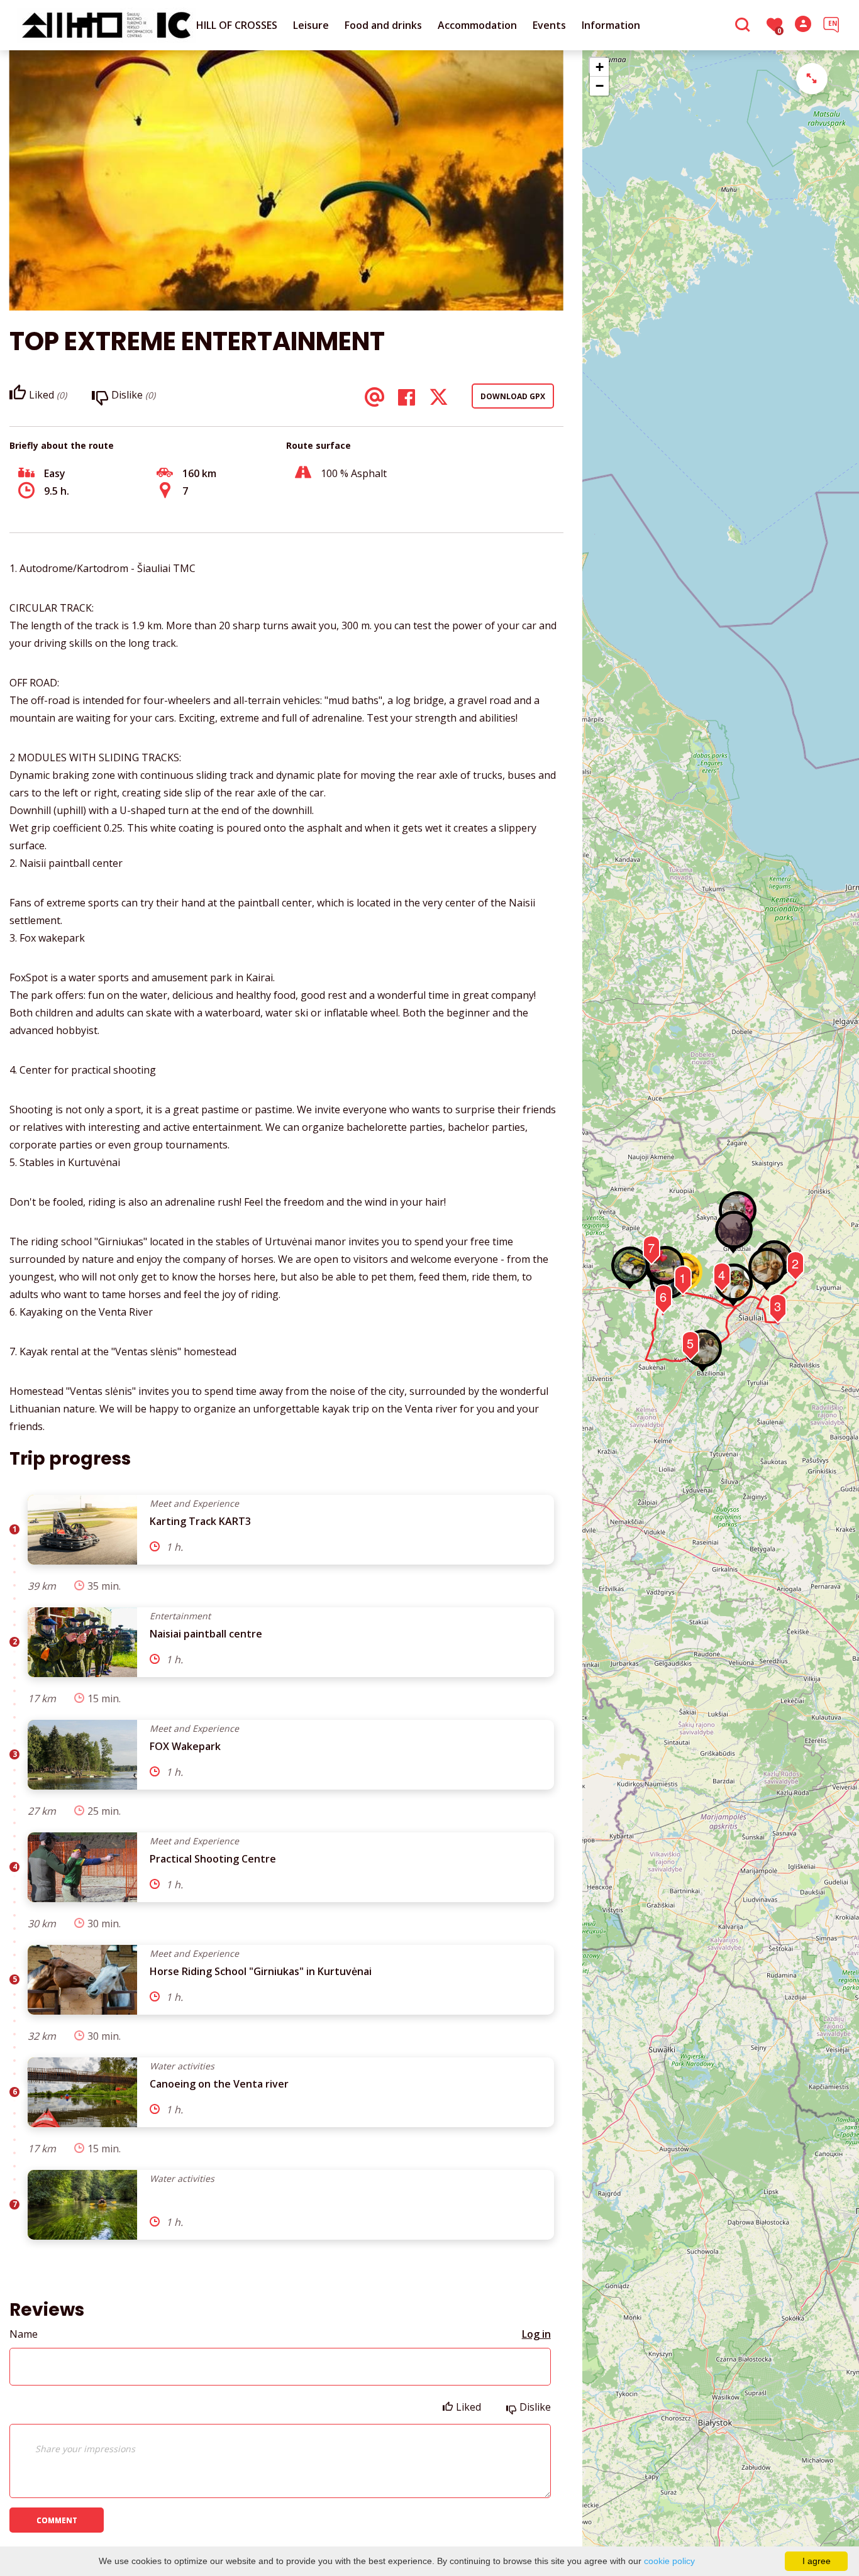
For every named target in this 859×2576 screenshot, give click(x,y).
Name (24, 2334)
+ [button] (600, 67)
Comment (57, 2520)
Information (611, 25)
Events (549, 25)
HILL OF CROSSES (237, 25)
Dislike (535, 2407)
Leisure (311, 25)
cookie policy (669, 2561)
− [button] (600, 86)
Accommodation (477, 25)
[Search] (744, 26)
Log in (536, 2334)
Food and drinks (383, 25)
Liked (468, 2407)
